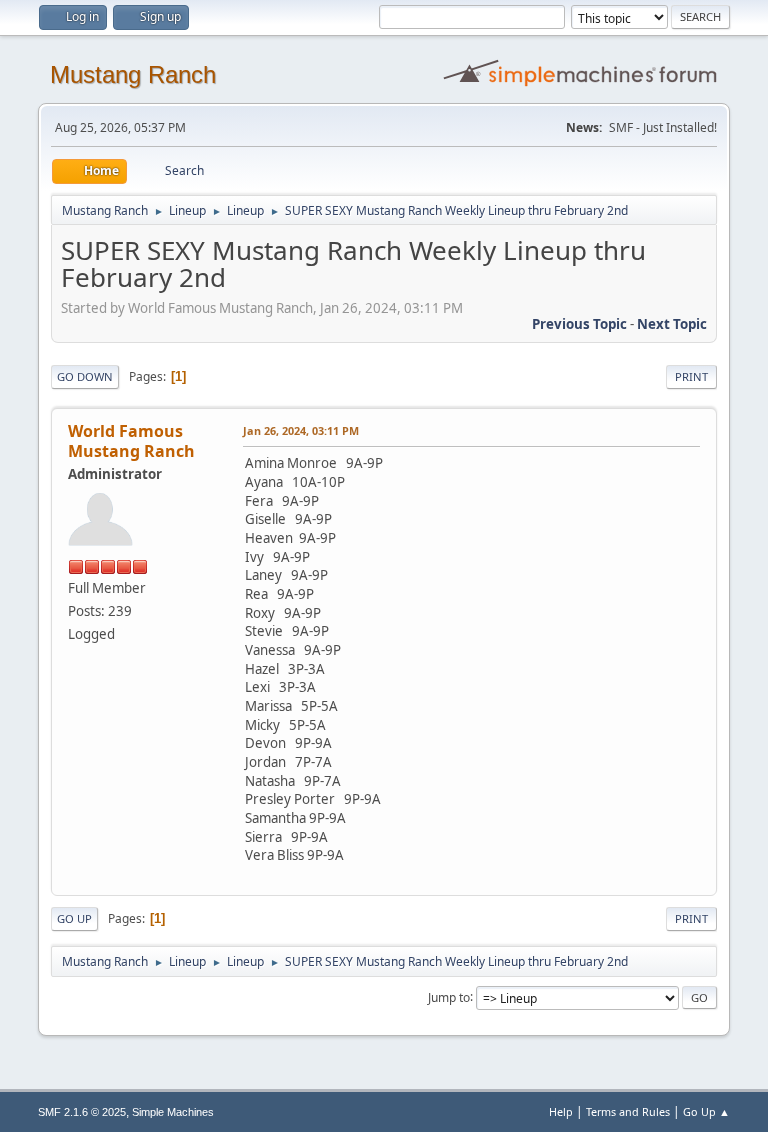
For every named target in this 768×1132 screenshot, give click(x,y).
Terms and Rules (628, 1111)
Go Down (85, 376)
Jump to (449, 996)
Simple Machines (173, 1112)
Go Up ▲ (706, 1111)
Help (561, 1111)
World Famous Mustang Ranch (131, 441)
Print (691, 376)
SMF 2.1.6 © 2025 (82, 1112)
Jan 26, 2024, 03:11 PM (301, 430)
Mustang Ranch (133, 74)
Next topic (672, 324)
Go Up (74, 918)
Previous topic (579, 324)
